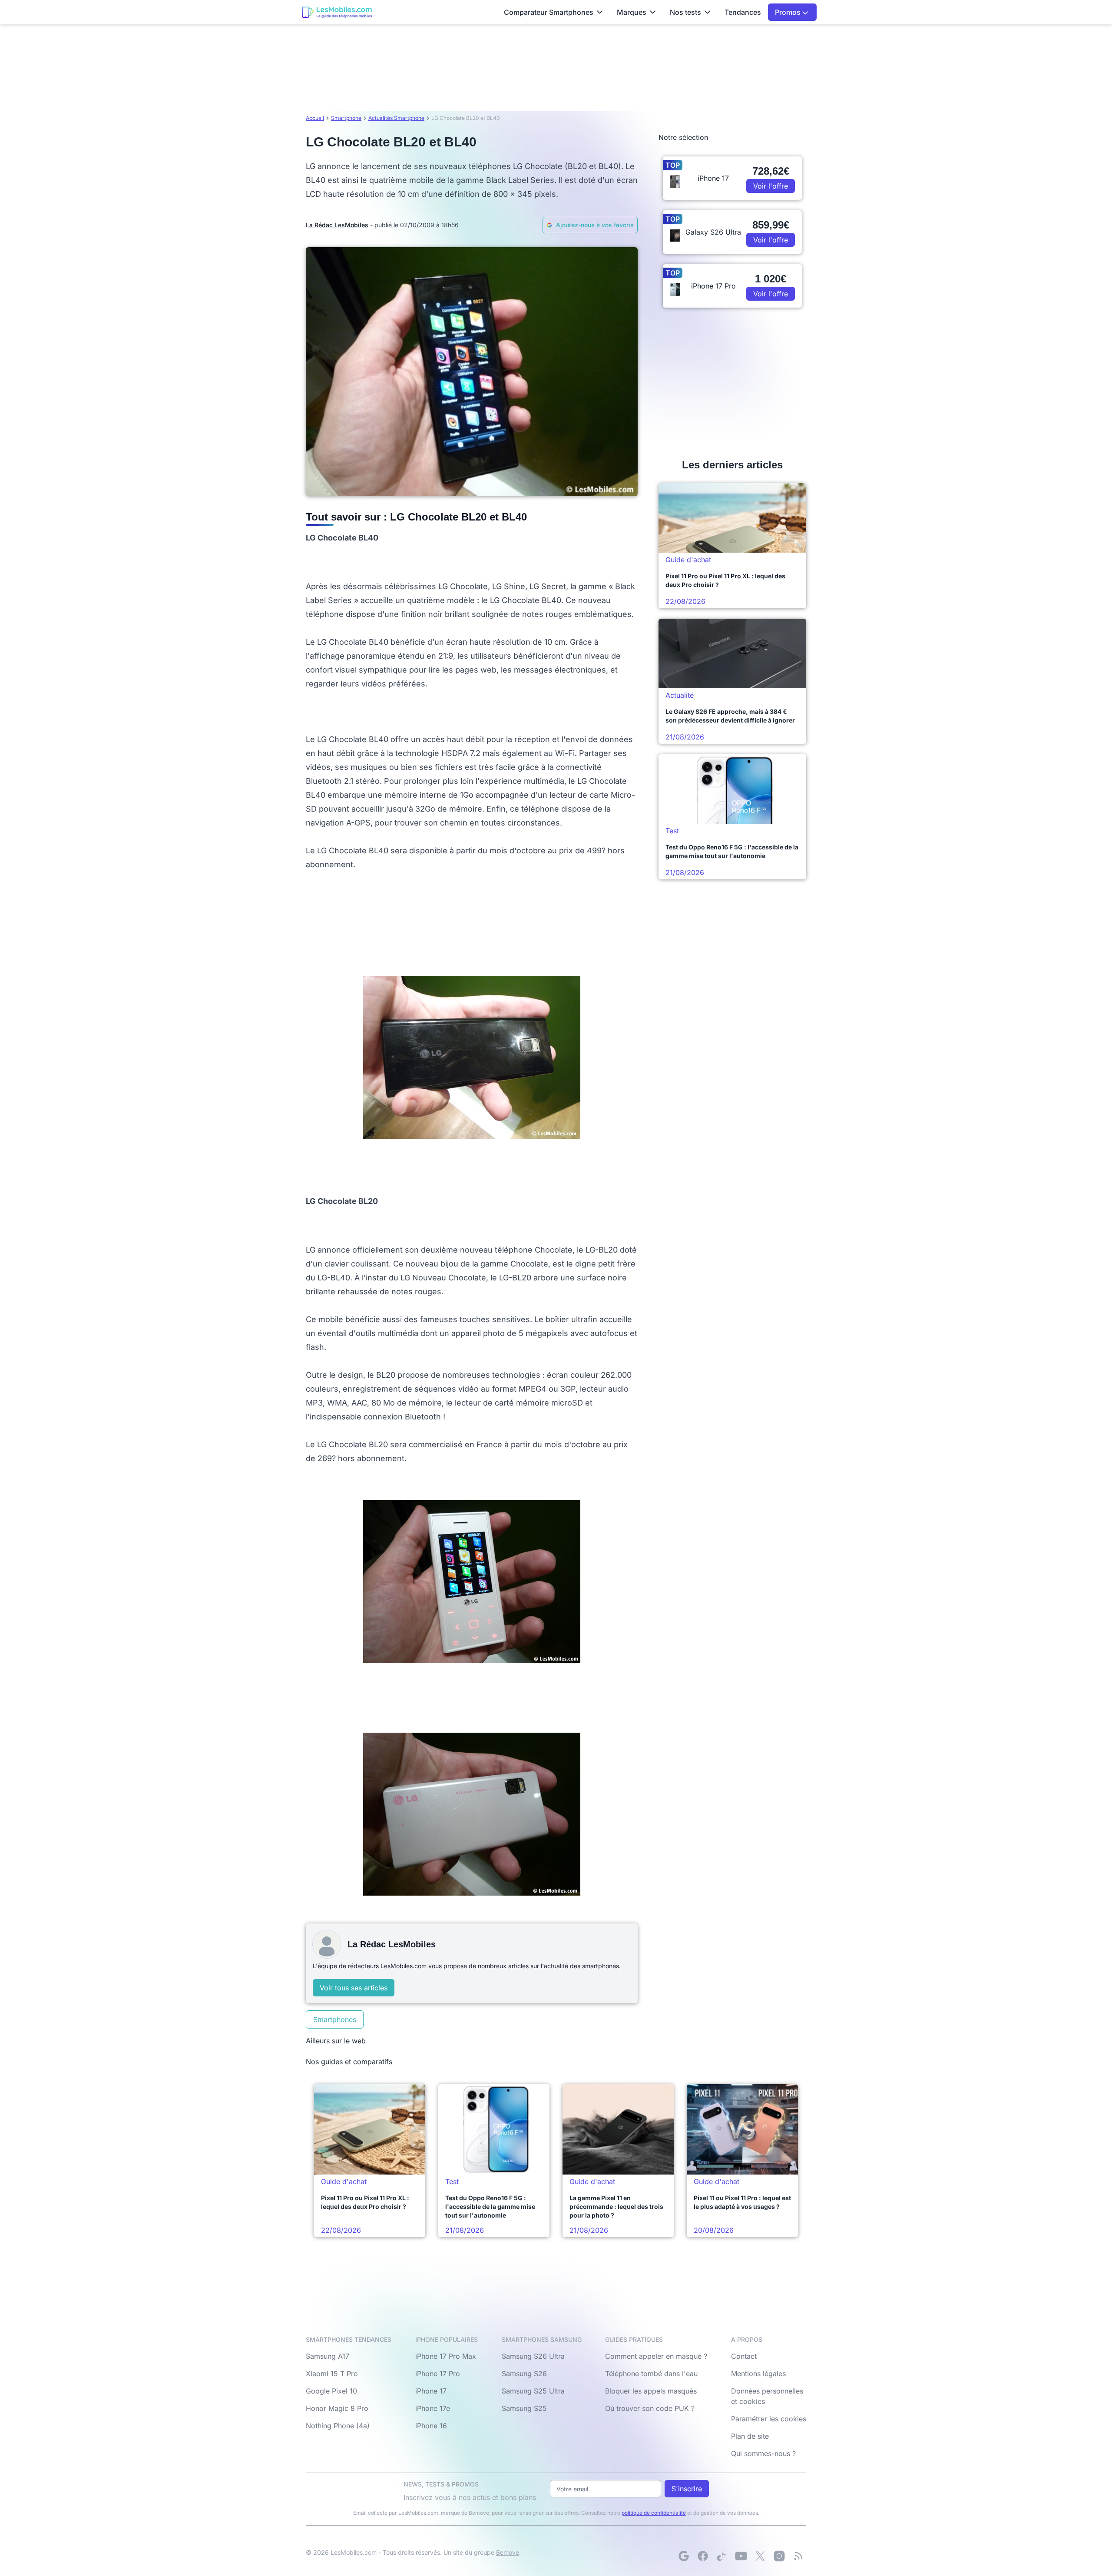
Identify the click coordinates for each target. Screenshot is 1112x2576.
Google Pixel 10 (331, 2391)
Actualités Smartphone (396, 118)
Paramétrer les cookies (769, 2419)
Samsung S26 (524, 2374)
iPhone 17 (431, 2391)
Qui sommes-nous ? (763, 2453)
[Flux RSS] (798, 2556)
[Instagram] (779, 2556)
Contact (744, 2356)
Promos (789, 12)
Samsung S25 (524, 2408)
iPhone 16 (431, 2426)
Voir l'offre (771, 186)
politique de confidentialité (654, 2513)
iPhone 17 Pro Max (446, 2356)
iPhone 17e (433, 2408)
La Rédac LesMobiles (337, 225)
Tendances (743, 12)
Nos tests (685, 12)
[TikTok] (722, 2556)
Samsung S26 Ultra (533, 2356)
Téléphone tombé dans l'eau (651, 2374)
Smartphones (335, 2019)
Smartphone (346, 118)
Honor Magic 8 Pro (337, 2408)
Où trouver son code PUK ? (650, 2408)
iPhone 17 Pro (438, 2374)
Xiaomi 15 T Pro (332, 2374)
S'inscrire (687, 2489)
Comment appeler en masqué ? (656, 2356)
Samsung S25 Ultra (533, 2391)
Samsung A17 (328, 2356)
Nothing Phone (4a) (338, 2426)
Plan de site (750, 2436)
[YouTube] (741, 2556)
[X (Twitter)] (760, 2556)
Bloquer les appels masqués (651, 2391)
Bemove (508, 2552)
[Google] (684, 2556)
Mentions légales (758, 2374)
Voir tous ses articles (354, 1988)
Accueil (315, 118)
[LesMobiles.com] (337, 12)
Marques (632, 12)
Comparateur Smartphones (549, 12)
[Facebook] (703, 2556)
